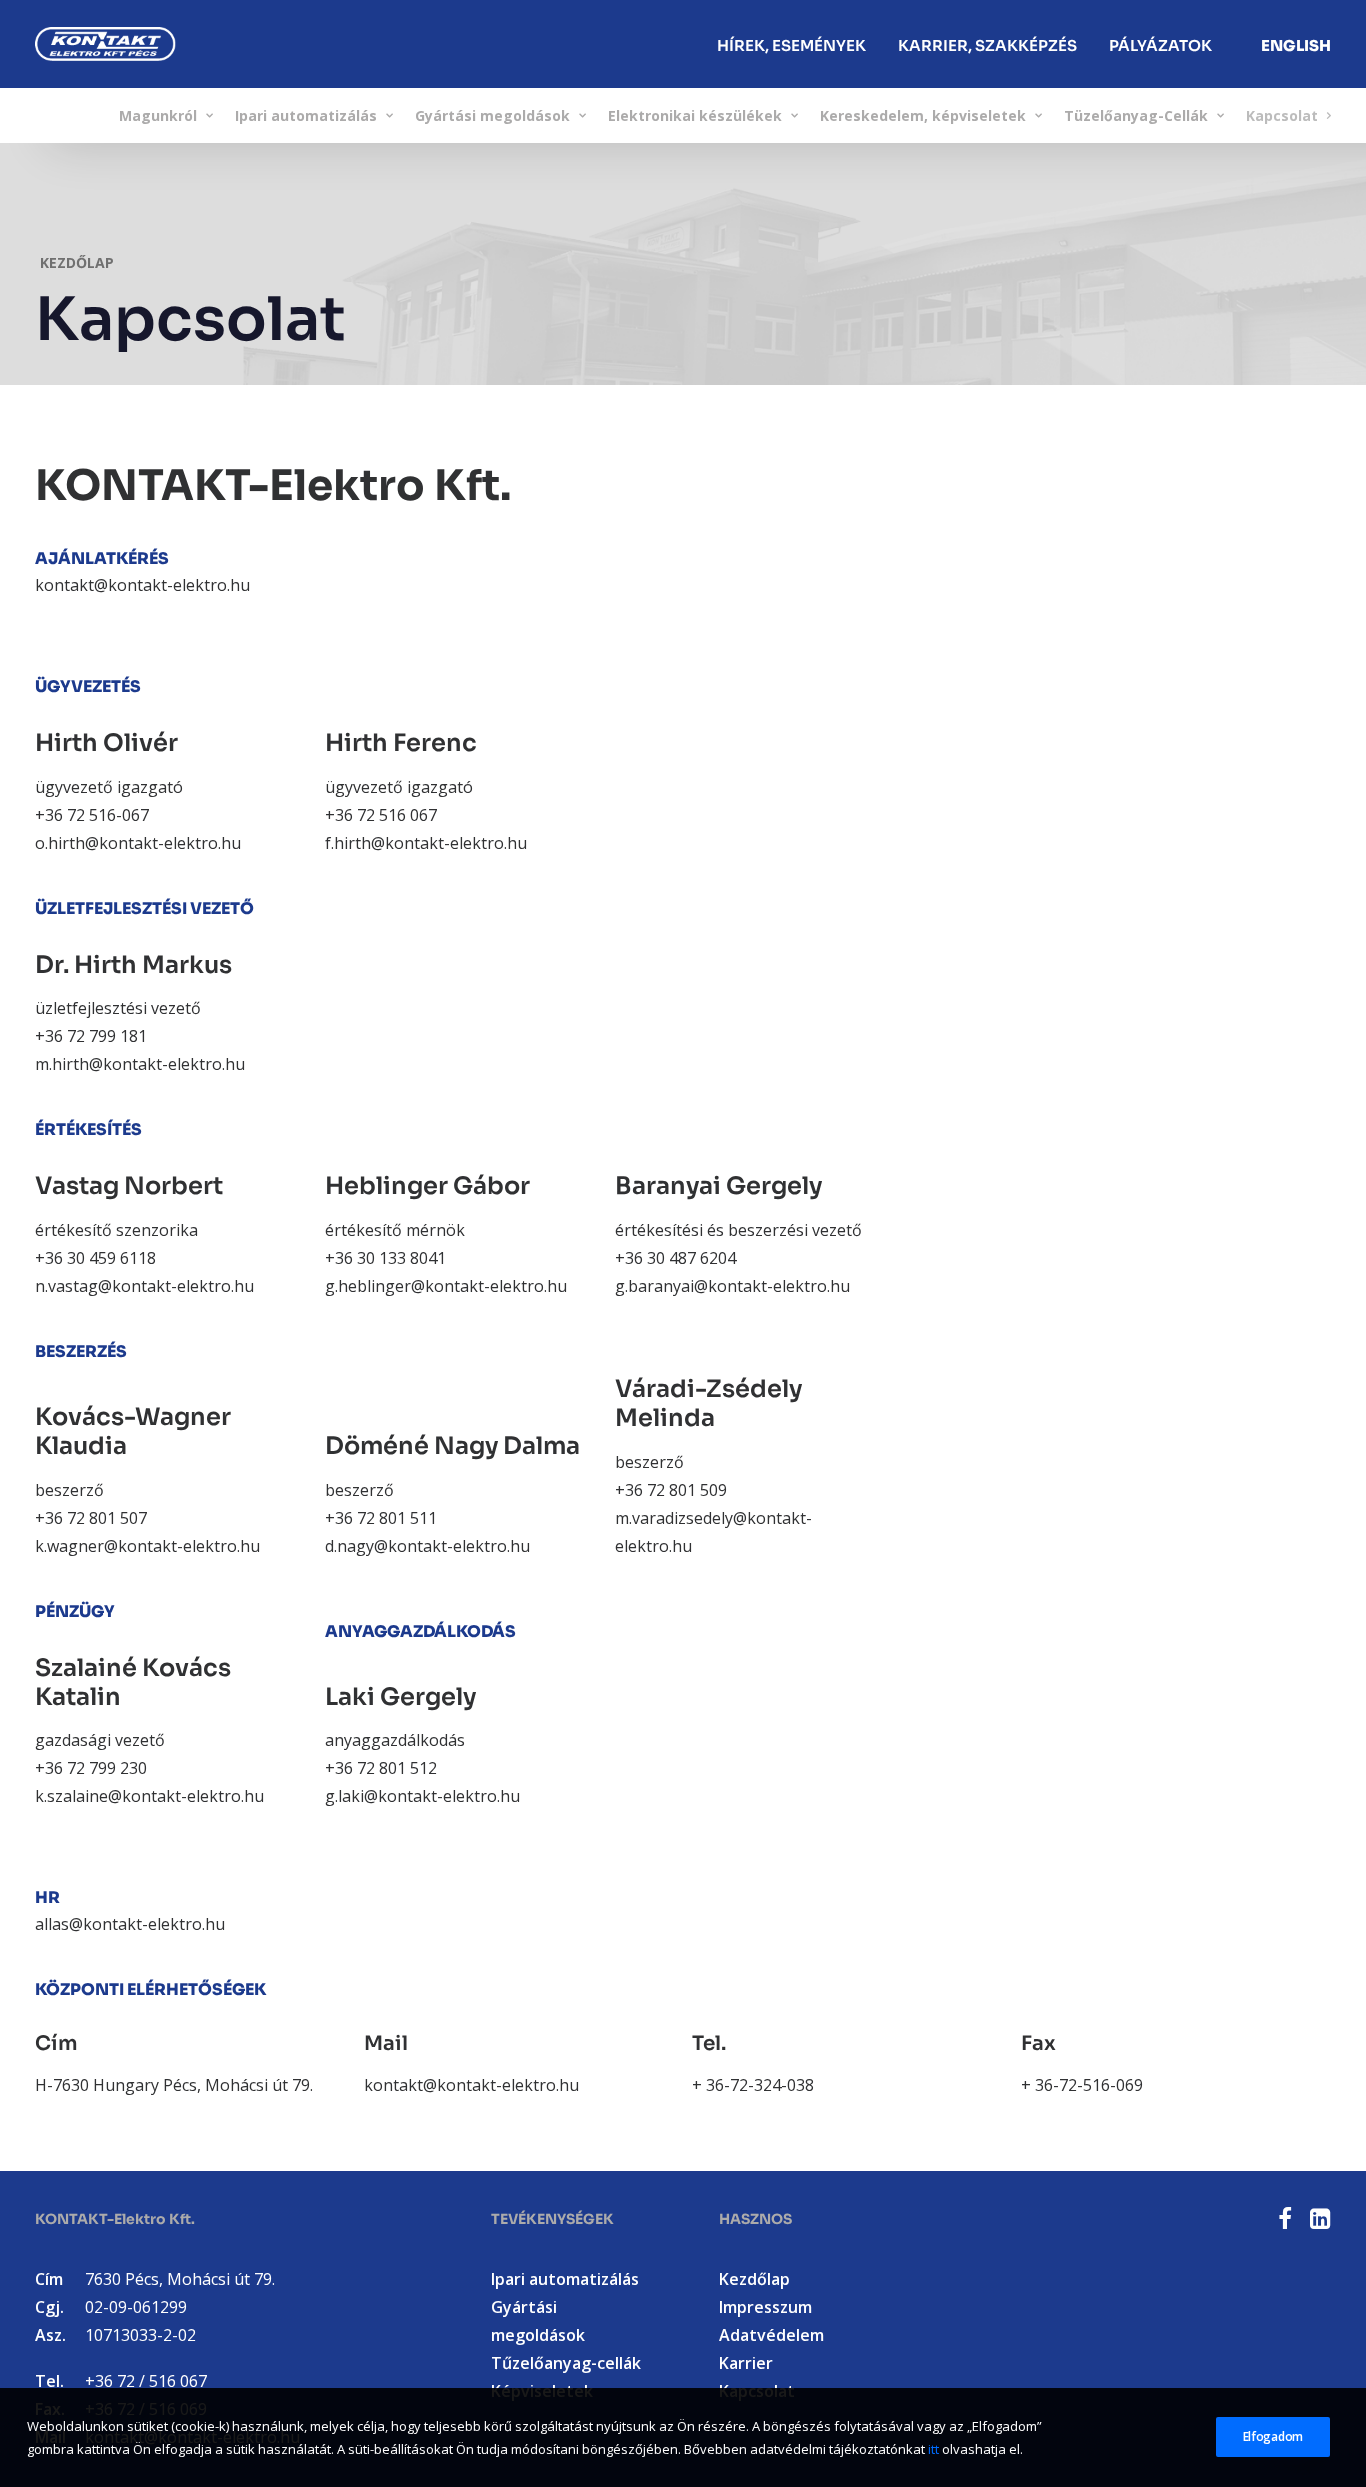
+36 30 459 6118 (95, 1258)
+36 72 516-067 (92, 815)
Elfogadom (1273, 2436)
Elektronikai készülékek (695, 115)
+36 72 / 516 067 (146, 2381)
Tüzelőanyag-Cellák (1136, 115)
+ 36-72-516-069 (1082, 2085)
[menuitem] (791, 44)
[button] (1285, 2223)
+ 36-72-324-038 (753, 2085)
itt (933, 2448)
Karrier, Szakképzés (987, 44)
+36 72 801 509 (671, 1490)
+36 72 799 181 (91, 1036)
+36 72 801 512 (381, 1768)
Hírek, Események (791, 44)
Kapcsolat (1282, 115)
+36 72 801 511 (381, 1518)
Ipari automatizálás (306, 115)
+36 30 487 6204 (675, 1258)
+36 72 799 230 (91, 1768)
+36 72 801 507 (91, 1518)
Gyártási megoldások (492, 115)
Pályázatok (1160, 44)
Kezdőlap (77, 262)
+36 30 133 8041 (385, 1258)
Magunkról (158, 115)
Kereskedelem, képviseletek (923, 115)
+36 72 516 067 (381, 815)
